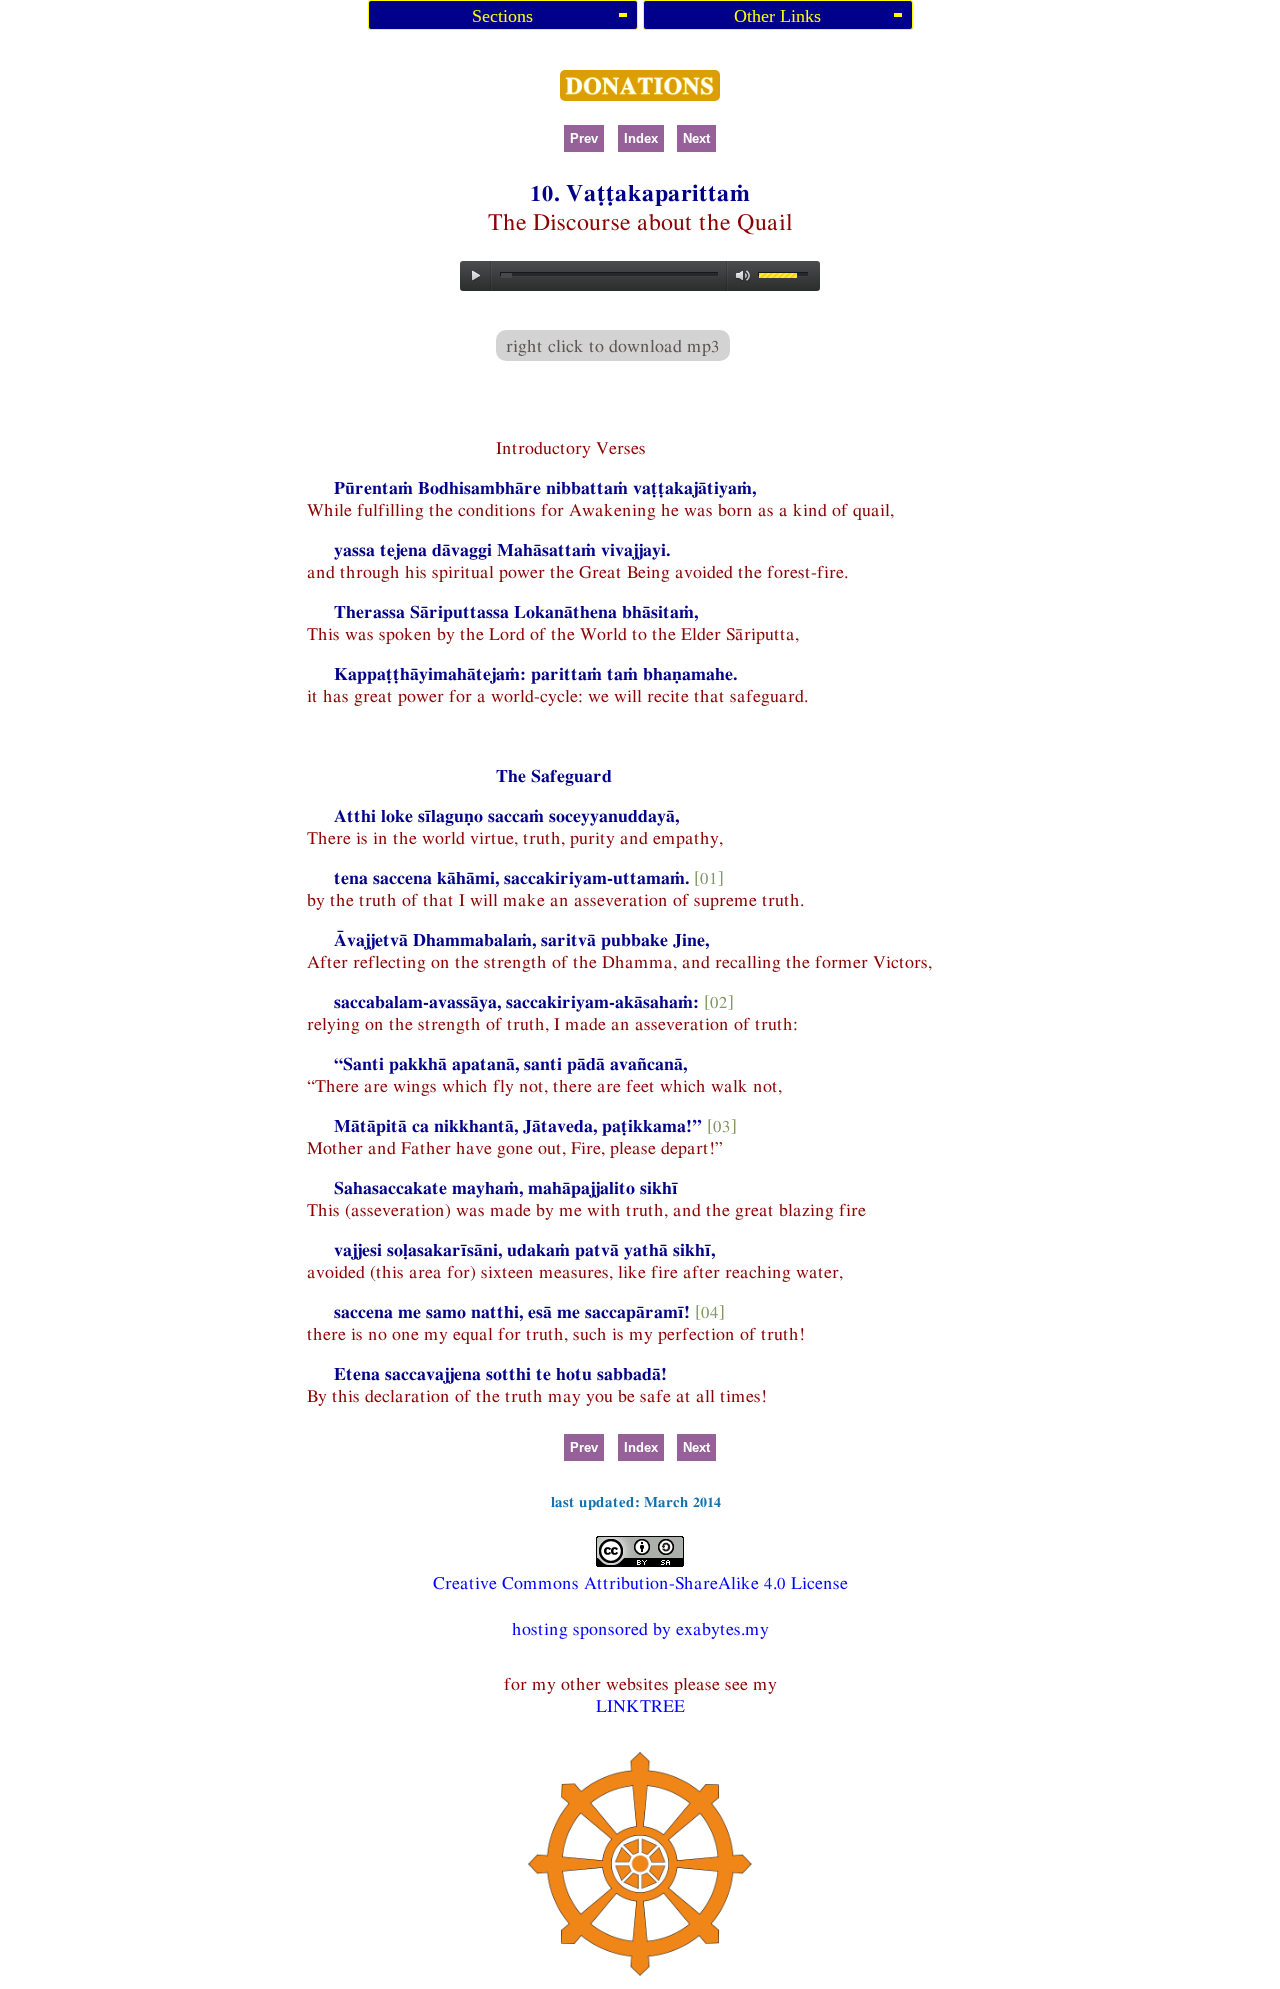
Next (696, 138)
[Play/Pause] (476, 276)
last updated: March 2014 (636, 1501)
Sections (502, 16)
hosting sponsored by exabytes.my (640, 1628)
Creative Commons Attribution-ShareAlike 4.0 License (640, 1582)
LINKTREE (640, 1705)
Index (641, 138)
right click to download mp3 (613, 345)
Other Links (777, 16)
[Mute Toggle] (743, 276)
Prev (584, 138)
